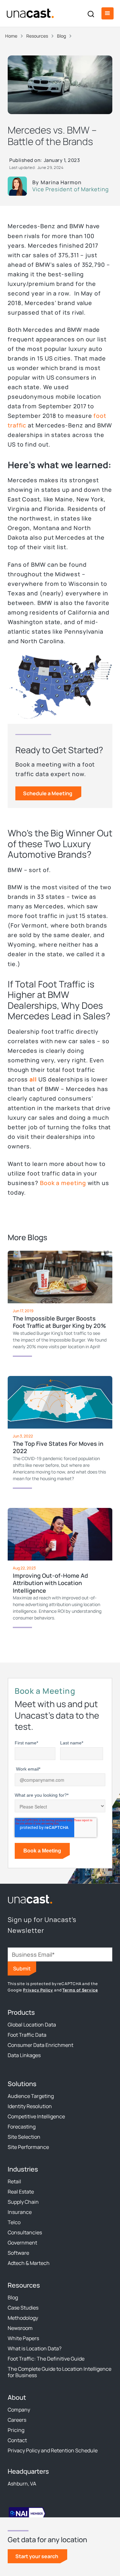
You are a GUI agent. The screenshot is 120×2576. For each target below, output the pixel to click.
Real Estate (21, 2192)
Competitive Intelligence (36, 2116)
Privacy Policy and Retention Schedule (53, 2450)
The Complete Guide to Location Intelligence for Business (60, 2372)
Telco (14, 2222)
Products (21, 2012)
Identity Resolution (30, 2106)
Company (19, 2410)
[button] (108, 13)
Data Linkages (24, 2055)
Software (18, 2253)
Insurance (20, 2212)
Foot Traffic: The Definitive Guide (46, 2359)
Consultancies (25, 2232)
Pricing (16, 2430)
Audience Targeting (31, 2096)
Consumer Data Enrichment (40, 2045)
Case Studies (23, 2308)
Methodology (23, 2318)
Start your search (37, 2556)
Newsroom (20, 2328)
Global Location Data (32, 2025)
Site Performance (28, 2147)
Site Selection (24, 2137)
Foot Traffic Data (27, 2035)
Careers (17, 2420)
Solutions (22, 2084)
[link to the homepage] (30, 1899)
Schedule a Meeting (48, 793)
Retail (14, 2181)
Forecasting (22, 2127)
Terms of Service (80, 1990)
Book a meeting (63, 1183)
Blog (13, 2297)
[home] (30, 13)
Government (22, 2243)
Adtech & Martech (29, 2263)
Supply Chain (23, 2202)
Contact (17, 2440)
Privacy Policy (38, 1990)
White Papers (23, 2338)
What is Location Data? (35, 2348)
